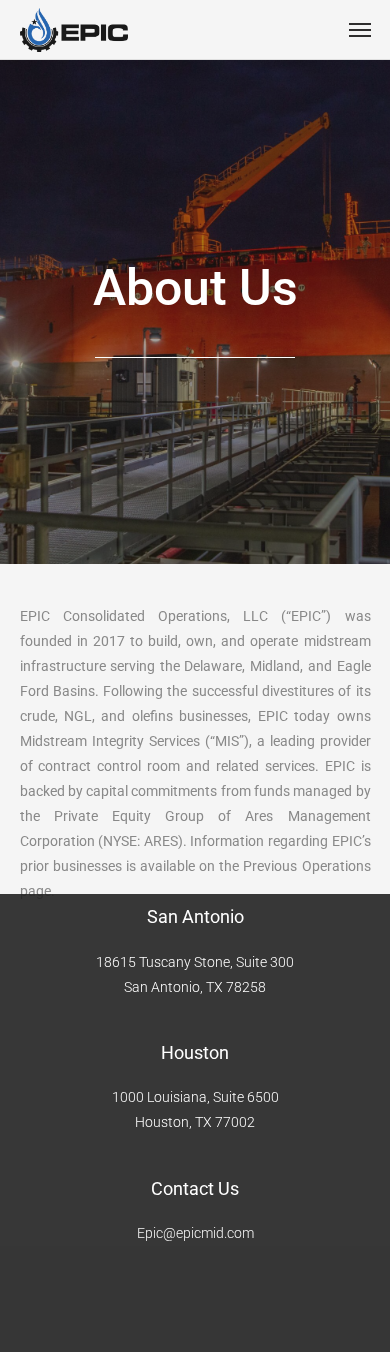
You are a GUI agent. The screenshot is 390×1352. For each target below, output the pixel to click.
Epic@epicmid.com (195, 1233)
